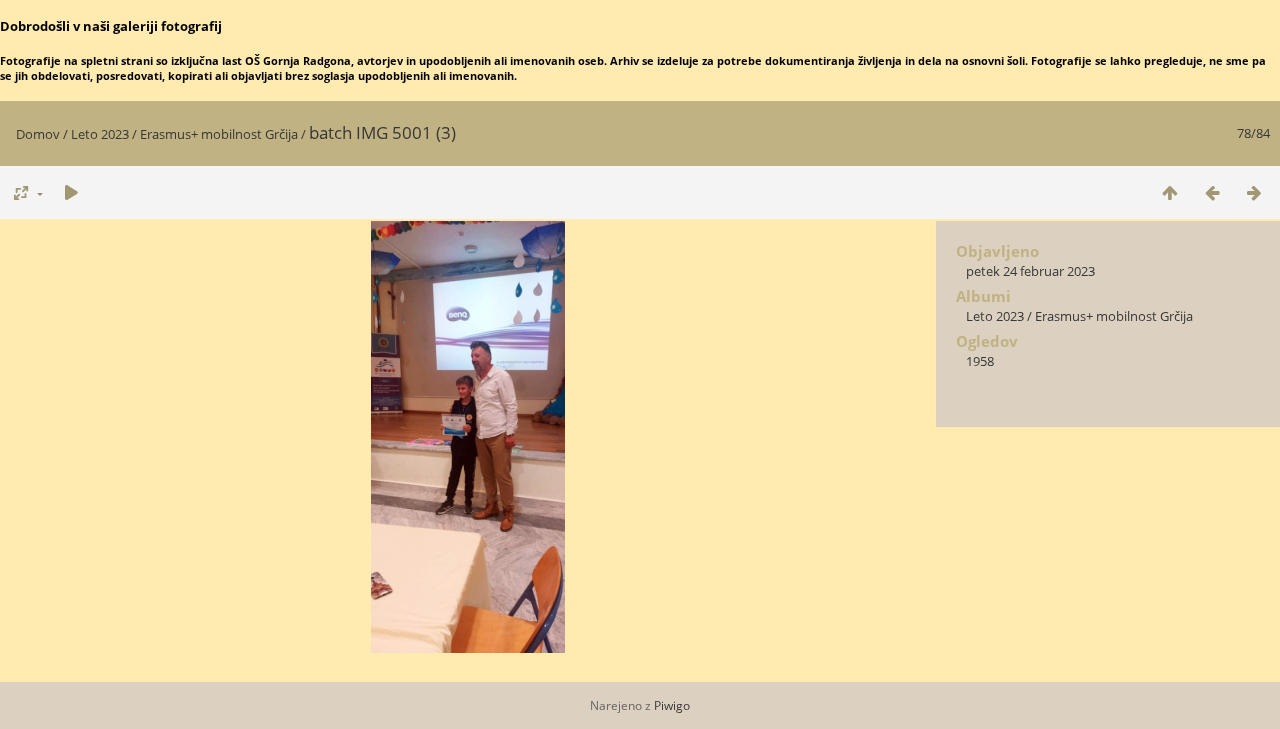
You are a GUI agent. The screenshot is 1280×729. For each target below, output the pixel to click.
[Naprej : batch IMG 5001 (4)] (1254, 192)
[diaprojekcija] (71, 192)
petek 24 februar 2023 (1030, 271)
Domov (38, 134)
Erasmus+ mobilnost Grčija (219, 134)
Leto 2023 (100, 134)
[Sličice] (1170, 192)
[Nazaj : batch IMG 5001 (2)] (1212, 192)
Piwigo (672, 705)
